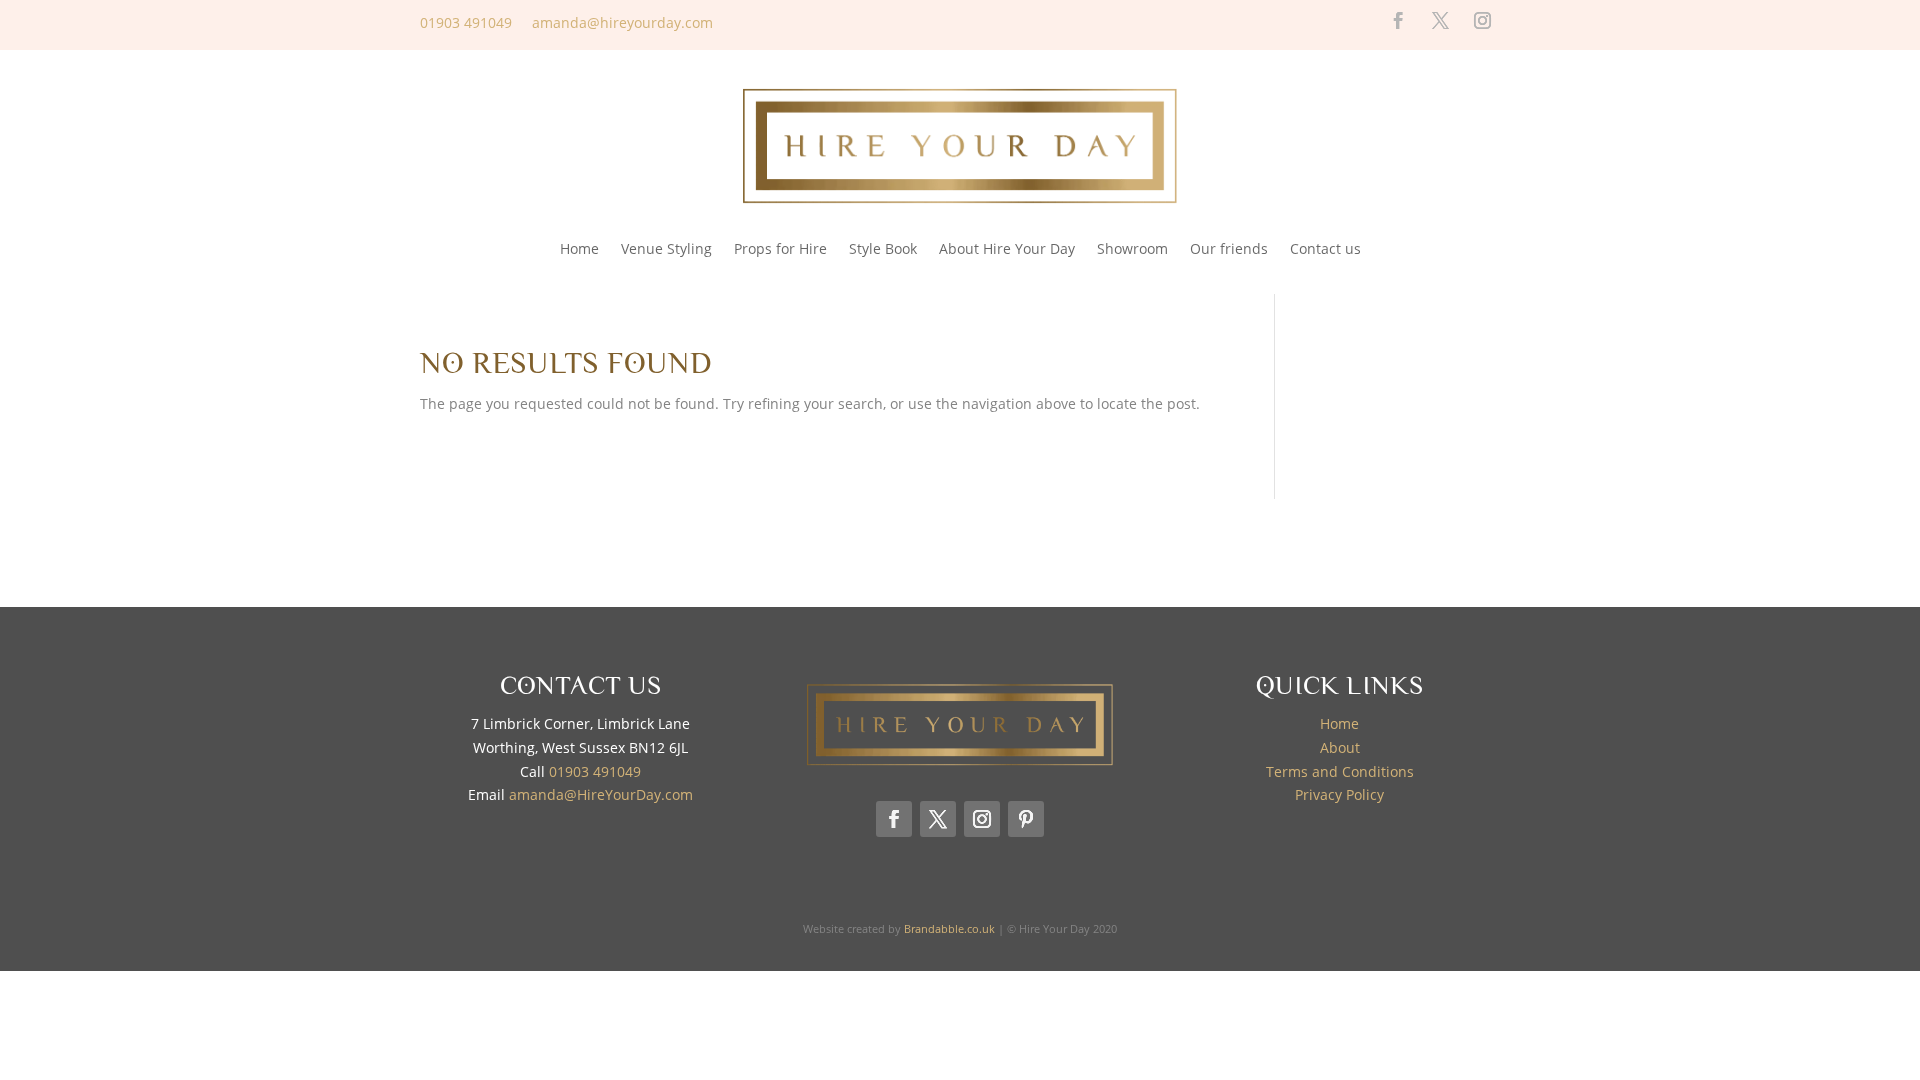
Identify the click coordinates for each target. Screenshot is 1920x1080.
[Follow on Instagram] (1483, 21)
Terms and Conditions (1340, 771)
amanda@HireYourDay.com (601, 794)
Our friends (1229, 248)
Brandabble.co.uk (949, 928)
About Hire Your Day (1007, 248)
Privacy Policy (1339, 794)
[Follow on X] (1441, 21)
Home (579, 248)
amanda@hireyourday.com (622, 22)
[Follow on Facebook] (1399, 21)
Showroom (1132, 248)
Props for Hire (780, 248)
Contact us (1325, 248)
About (1340, 747)
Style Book (883, 248)
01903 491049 (466, 22)
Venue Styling (666, 248)
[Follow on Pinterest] (1026, 819)
